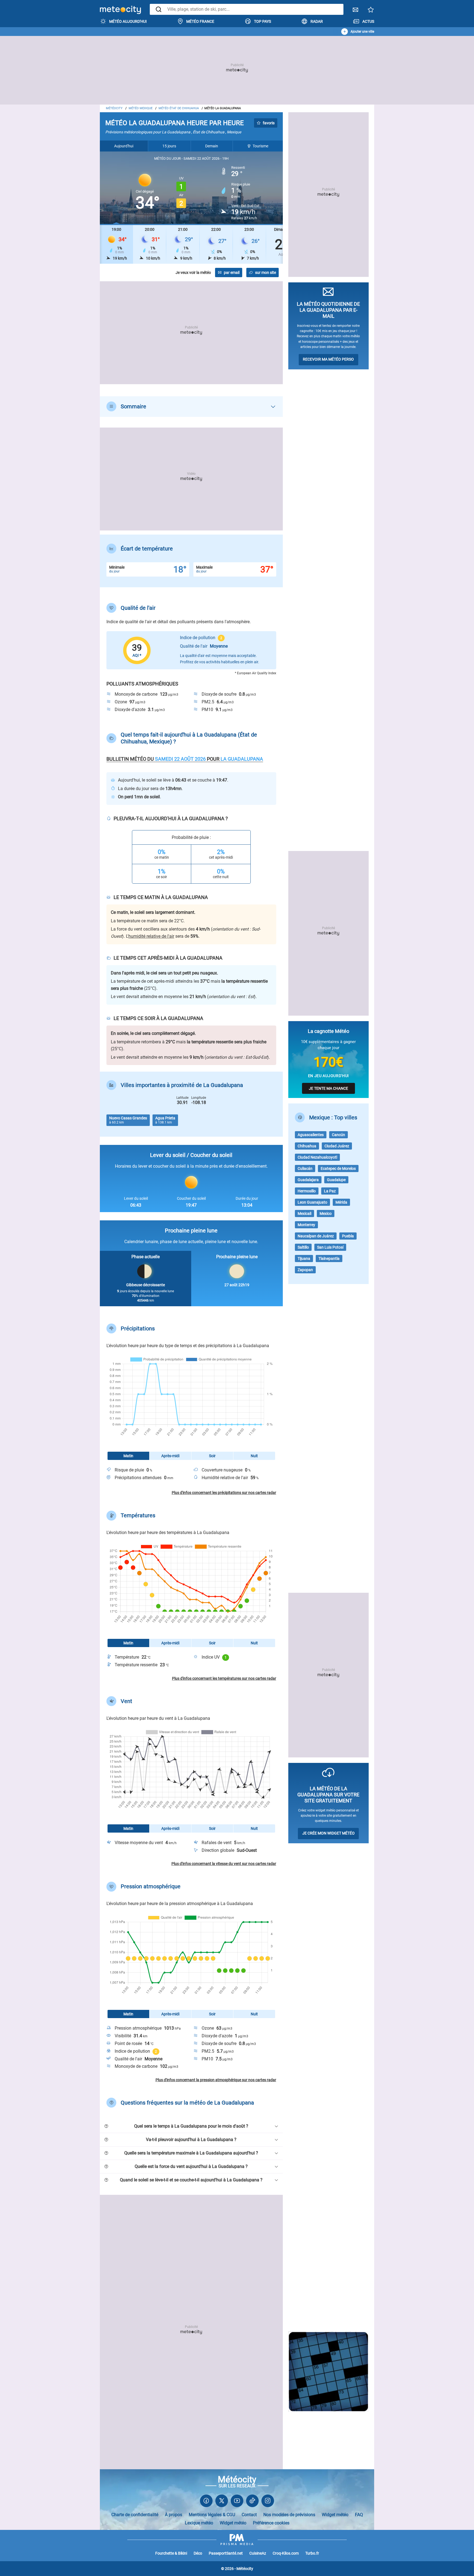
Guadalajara (308, 1180)
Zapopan (305, 1270)
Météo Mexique (141, 108)
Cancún (338, 1135)
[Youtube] (237, 2502)
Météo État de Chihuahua (179, 108)
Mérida (341, 1202)
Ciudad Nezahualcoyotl (317, 1157)
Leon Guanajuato (312, 1202)
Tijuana (304, 1258)
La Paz (330, 1191)
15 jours (169, 146)
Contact (249, 2515)
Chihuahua (307, 1146)
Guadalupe (336, 1180)
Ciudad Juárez (337, 1146)
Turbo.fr (312, 2553)
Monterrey (306, 1225)
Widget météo (335, 2515)
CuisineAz (258, 2553)
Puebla (348, 1236)
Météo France (200, 21)
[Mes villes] (371, 11)
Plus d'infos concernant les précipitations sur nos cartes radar (224, 1493)
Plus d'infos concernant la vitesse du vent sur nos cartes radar (224, 1864)
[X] (222, 2502)
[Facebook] (206, 2502)
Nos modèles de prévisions (289, 2515)
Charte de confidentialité (135, 2515)
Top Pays (263, 21)
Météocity (114, 108)
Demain (212, 146)
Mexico (326, 1213)
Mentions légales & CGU (212, 2515)
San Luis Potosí (330, 1247)
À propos (173, 2515)
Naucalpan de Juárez (316, 1236)
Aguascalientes (311, 1135)
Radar (317, 21)
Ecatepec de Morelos (338, 1168)
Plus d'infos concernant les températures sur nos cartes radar (224, 1678)
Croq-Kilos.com (286, 2553)
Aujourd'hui (124, 146)
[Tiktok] (252, 2502)
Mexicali (304, 1213)
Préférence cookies (271, 2523)
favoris (269, 123)
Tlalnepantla (329, 1258)
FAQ (359, 2515)
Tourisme (260, 146)
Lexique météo (199, 2523)
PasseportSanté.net (226, 2553)
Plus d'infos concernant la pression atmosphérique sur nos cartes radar (216, 2080)
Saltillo (303, 1247)
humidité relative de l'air (151, 936)
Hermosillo (307, 1191)
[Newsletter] (356, 11)
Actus (368, 21)
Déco (198, 2553)
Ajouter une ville (362, 32)
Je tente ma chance (328, 1088)
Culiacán (305, 1168)
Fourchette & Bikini (171, 2553)
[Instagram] (268, 2502)
